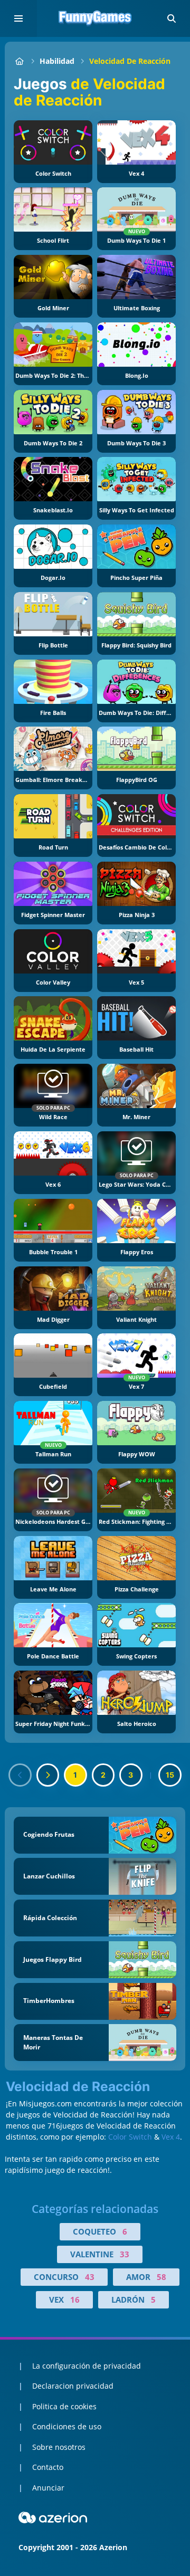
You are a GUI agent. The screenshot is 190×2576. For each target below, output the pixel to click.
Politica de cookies (64, 2406)
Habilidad (57, 61)
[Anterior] (20, 1775)
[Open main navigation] (18, 18)
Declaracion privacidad (73, 2386)
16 (75, 2300)
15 (170, 1775)
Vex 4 (171, 2137)
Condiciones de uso (67, 2426)
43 (90, 2277)
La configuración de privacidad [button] (87, 2366)
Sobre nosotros (59, 2447)
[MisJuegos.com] (19, 61)
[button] (172, 18)
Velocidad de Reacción (130, 61)
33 (125, 2254)
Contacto (48, 2467)
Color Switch (130, 2137)
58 (161, 2277)
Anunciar (48, 2488)
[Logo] (95, 18)
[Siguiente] (48, 1775)
